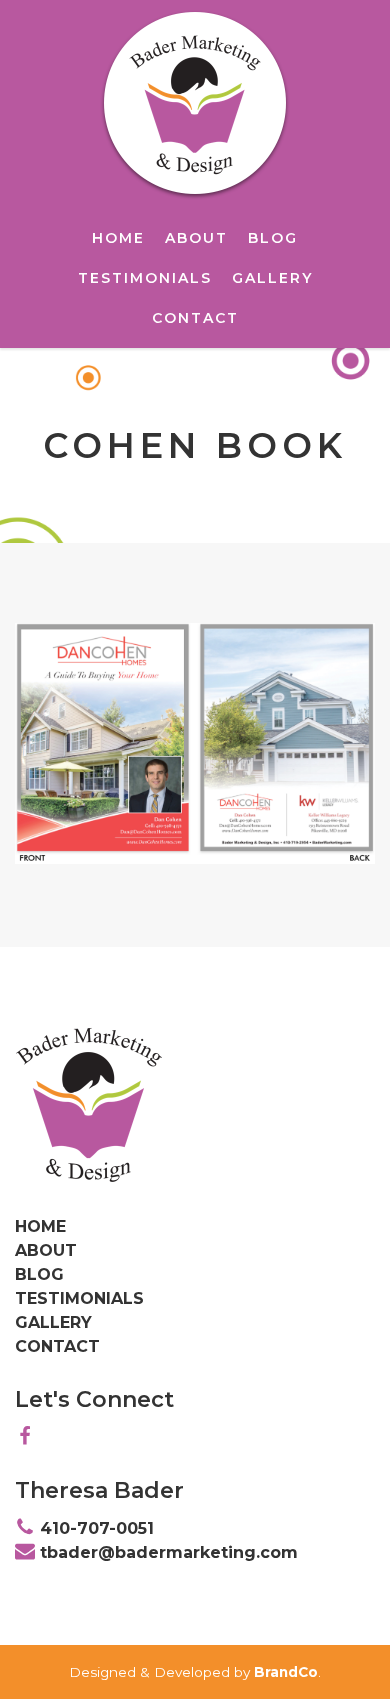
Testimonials (145, 278)
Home (118, 238)
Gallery (272, 278)
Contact (195, 318)
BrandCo (286, 1672)
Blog (273, 238)
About (196, 238)
